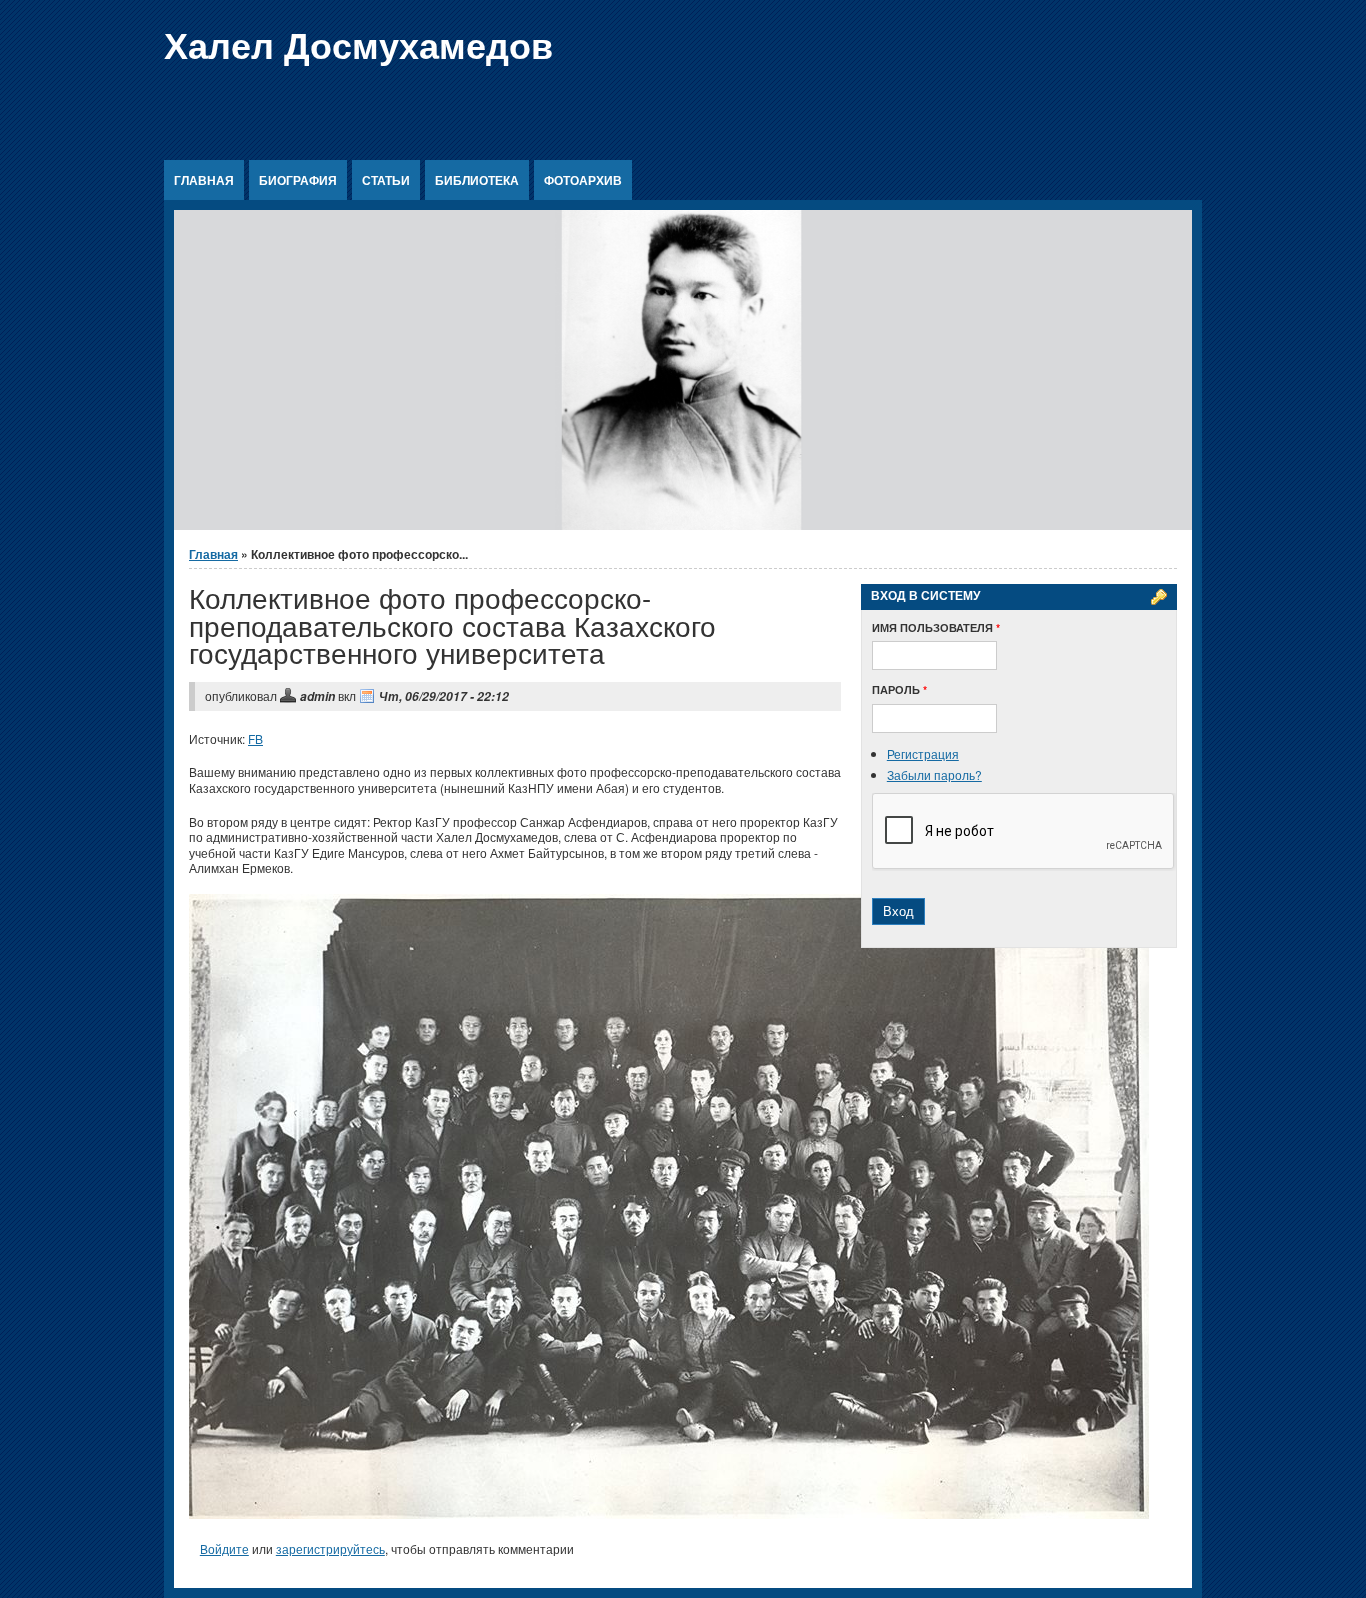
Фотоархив (583, 180)
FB (255, 738)
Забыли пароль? (934, 774)
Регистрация (923, 753)
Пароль (899, 689)
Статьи (386, 180)
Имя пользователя (936, 627)
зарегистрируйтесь (330, 1548)
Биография (298, 180)
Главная (204, 180)
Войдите (224, 1548)
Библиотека (477, 180)
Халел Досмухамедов (358, 44)
